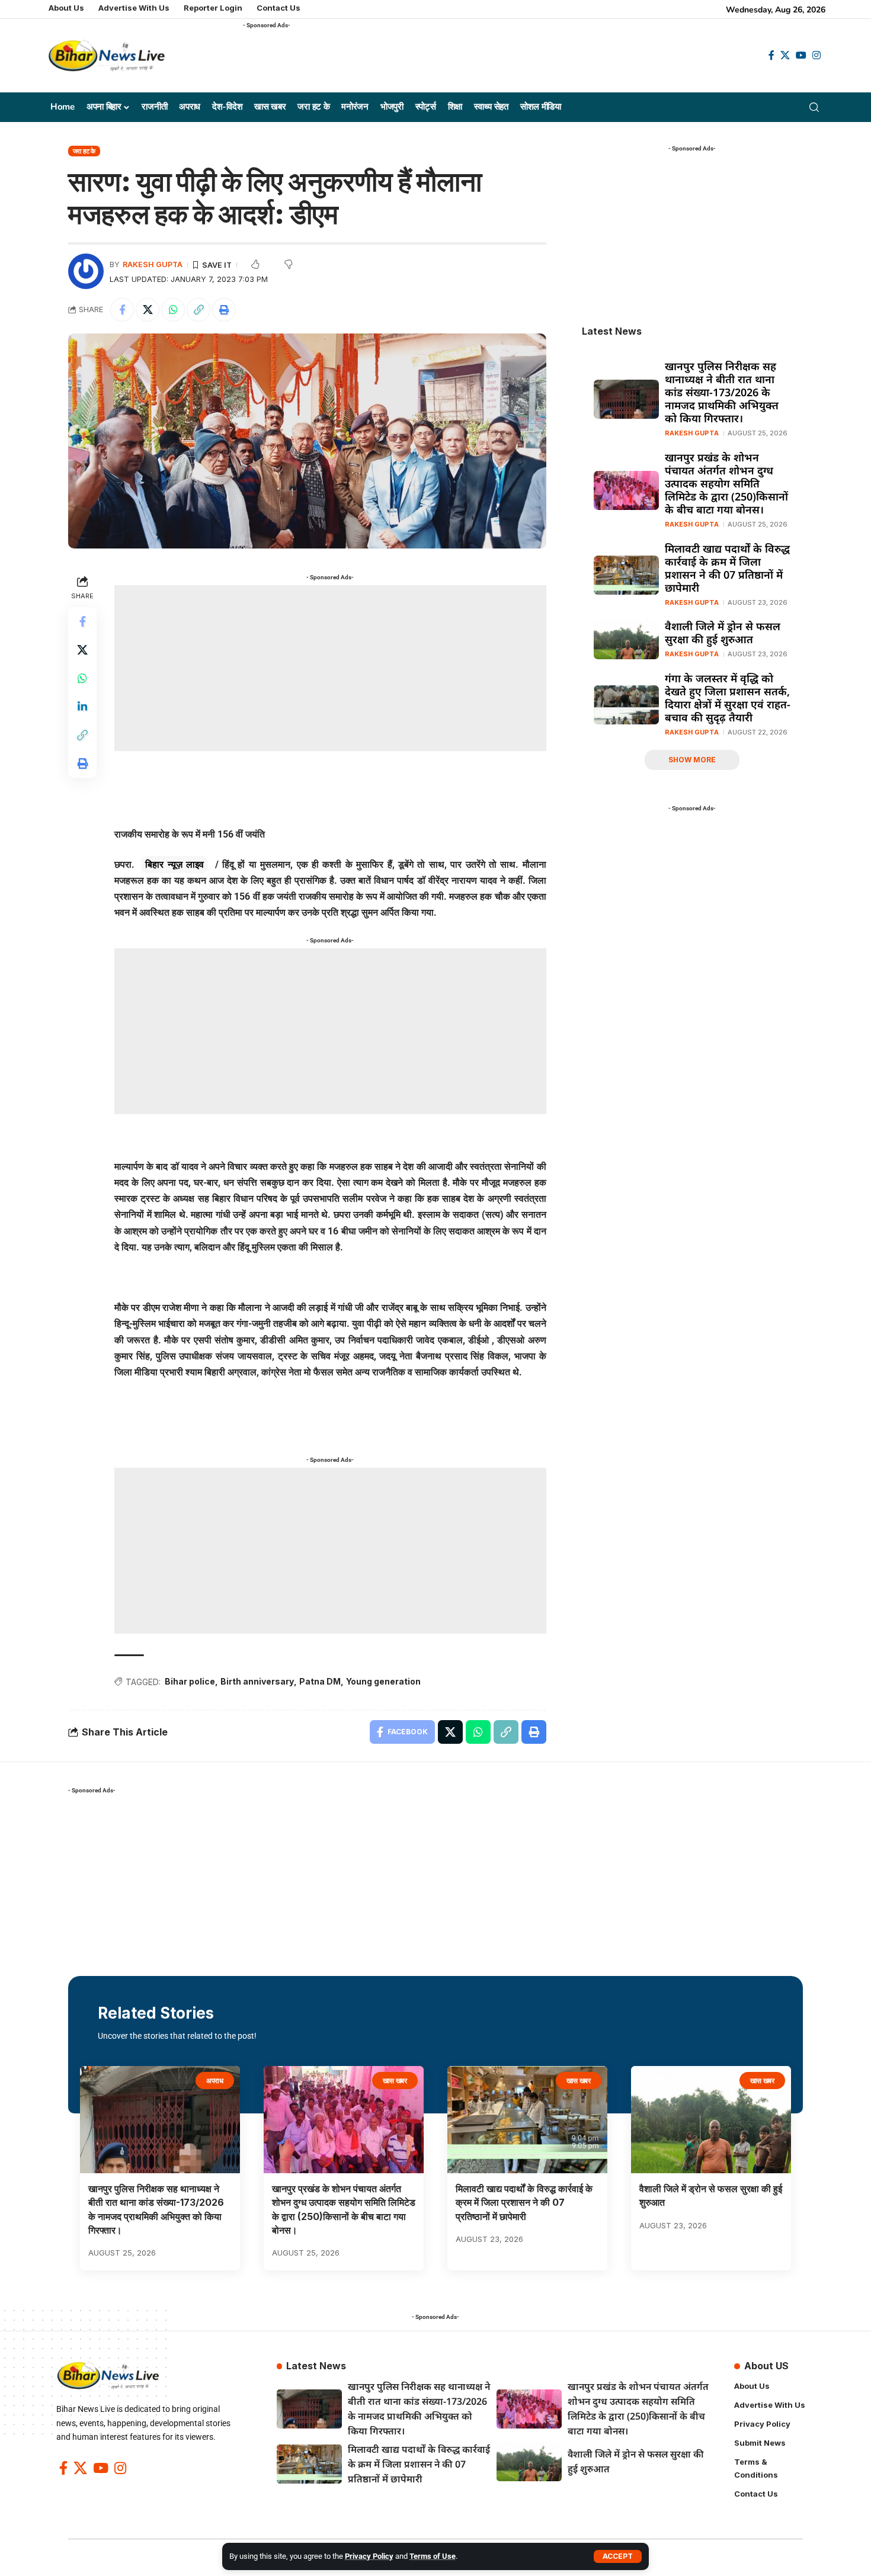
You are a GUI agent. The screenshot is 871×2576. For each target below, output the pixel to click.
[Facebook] (771, 55)
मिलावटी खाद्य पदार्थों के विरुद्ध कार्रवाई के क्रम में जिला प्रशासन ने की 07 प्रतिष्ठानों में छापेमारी (727, 568)
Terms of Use (433, 2556)
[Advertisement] (459, 60)
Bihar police (190, 1681)
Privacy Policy (369, 2556)
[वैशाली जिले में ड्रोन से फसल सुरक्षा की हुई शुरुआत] (626, 640)
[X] (785, 55)
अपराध (215, 2081)
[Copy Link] (198, 310)
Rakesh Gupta (153, 264)
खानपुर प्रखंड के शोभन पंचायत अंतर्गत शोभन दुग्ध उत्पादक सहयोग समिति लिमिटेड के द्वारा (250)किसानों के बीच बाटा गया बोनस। (726, 483)
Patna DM (320, 1681)
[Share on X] (148, 310)
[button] (618, 2556)
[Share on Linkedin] (82, 707)
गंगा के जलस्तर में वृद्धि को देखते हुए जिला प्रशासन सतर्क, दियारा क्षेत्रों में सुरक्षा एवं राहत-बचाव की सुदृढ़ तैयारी (728, 698)
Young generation (383, 1681)
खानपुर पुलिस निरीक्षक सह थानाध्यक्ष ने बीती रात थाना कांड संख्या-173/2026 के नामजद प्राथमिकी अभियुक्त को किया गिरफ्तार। (722, 392)
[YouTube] (801, 55)
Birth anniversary (257, 1681)
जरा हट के (84, 151)
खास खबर (395, 2081)
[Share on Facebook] (122, 310)
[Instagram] (816, 55)
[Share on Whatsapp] (173, 310)
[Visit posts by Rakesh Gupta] (86, 271)
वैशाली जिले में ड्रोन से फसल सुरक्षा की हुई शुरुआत (723, 633)
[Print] (224, 310)
